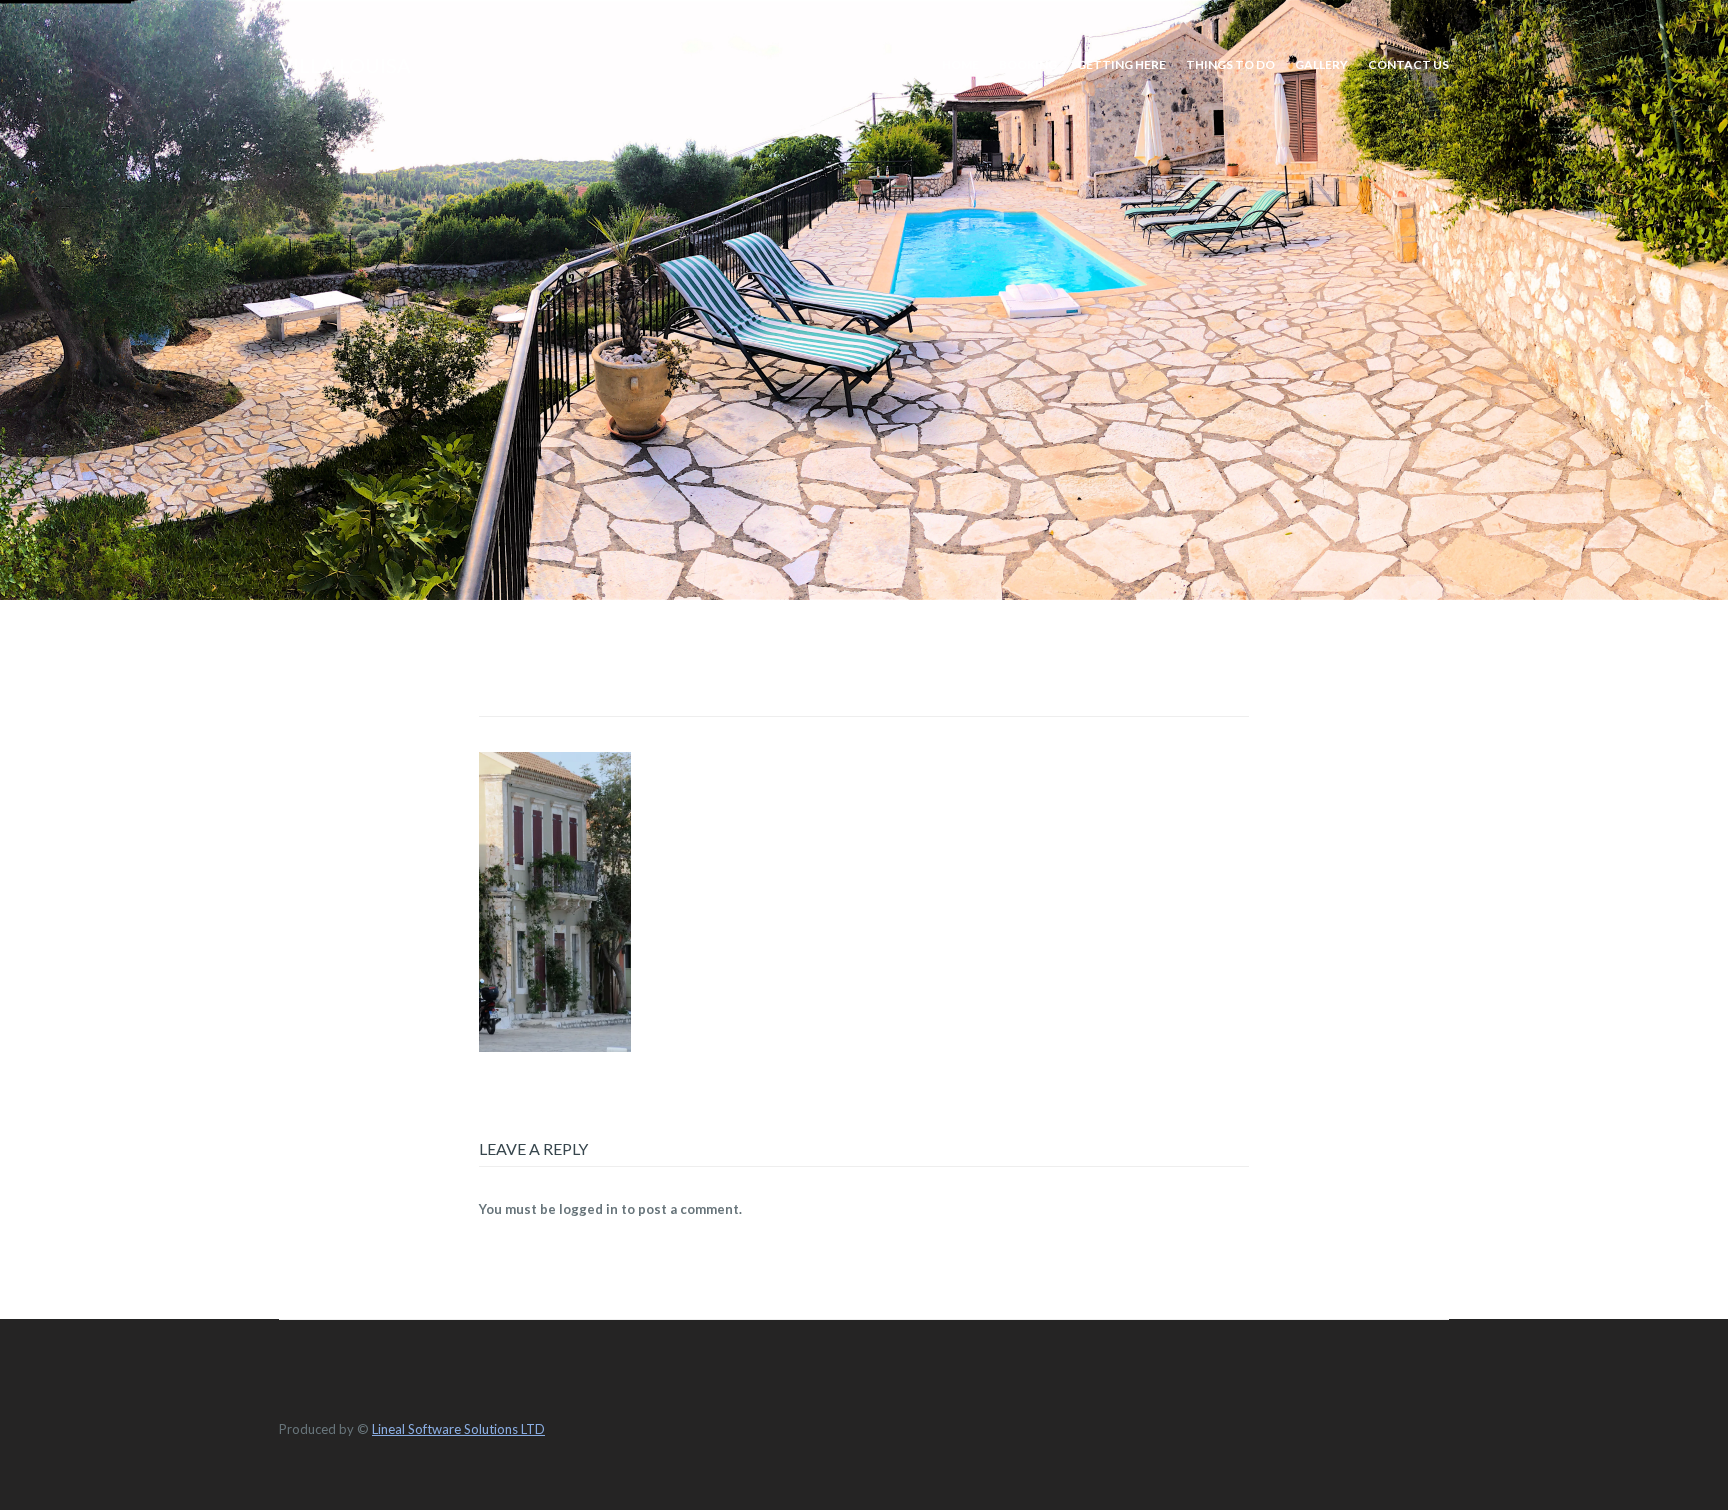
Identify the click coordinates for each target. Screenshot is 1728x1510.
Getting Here (1121, 64)
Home (960, 64)
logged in (588, 1209)
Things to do (1230, 64)
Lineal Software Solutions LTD (458, 1429)
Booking (1028, 64)
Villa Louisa (345, 65)
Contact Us (1408, 64)
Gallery (1321, 64)
